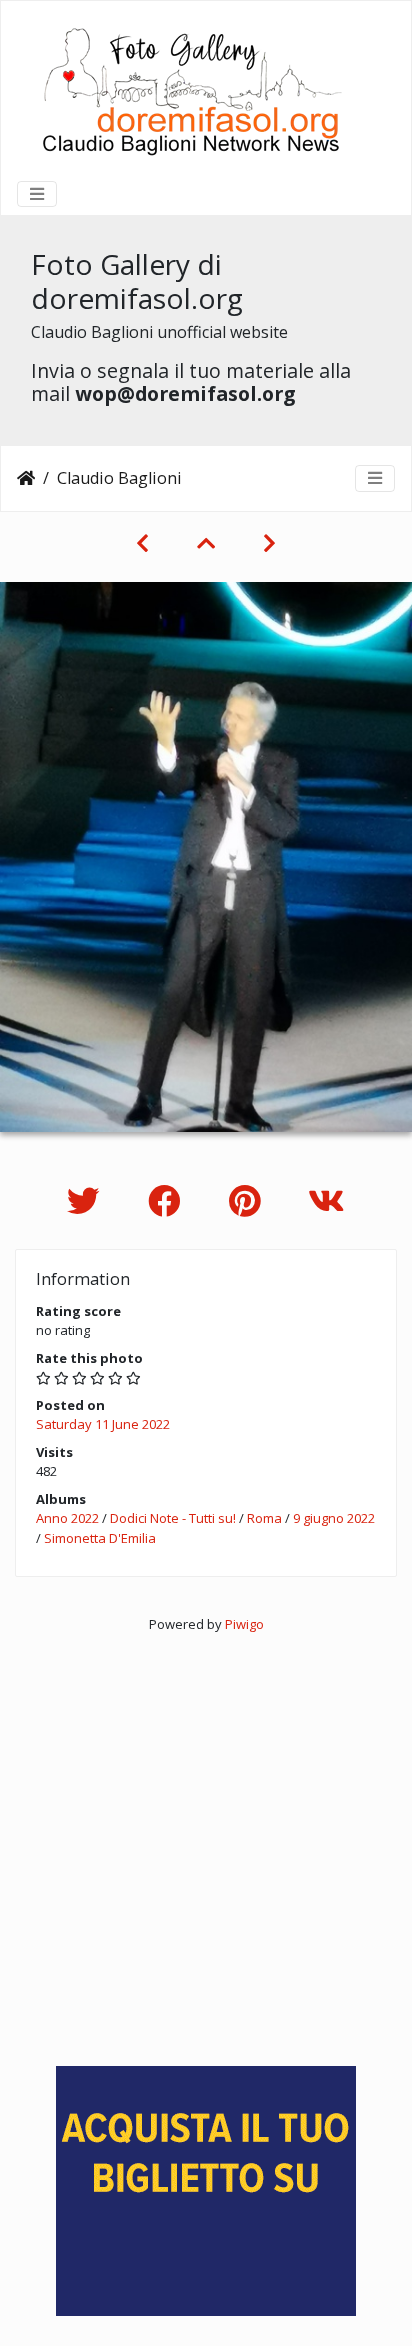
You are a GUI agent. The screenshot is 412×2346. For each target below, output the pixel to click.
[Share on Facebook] (168, 1200)
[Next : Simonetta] (269, 543)
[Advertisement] (206, 1841)
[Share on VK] (326, 1200)
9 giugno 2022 (334, 1518)
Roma (264, 1518)
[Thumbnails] (206, 543)
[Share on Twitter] (87, 1200)
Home (26, 478)
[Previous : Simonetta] (142, 543)
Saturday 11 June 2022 (103, 1424)
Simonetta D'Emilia (100, 1538)
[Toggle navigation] (37, 194)
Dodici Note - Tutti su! (173, 1518)
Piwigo (244, 1624)
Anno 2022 (67, 1518)
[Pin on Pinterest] (248, 1200)
